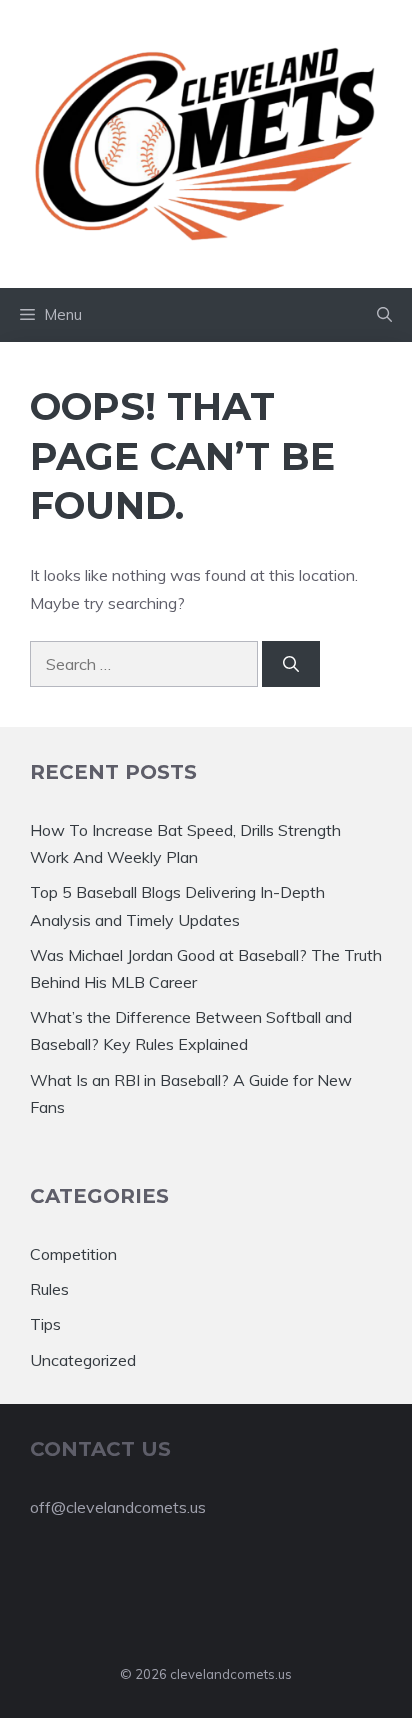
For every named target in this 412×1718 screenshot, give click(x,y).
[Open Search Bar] (384, 315)
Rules (49, 1289)
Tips (45, 1324)
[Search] (291, 664)
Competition (73, 1254)
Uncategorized (83, 1360)
